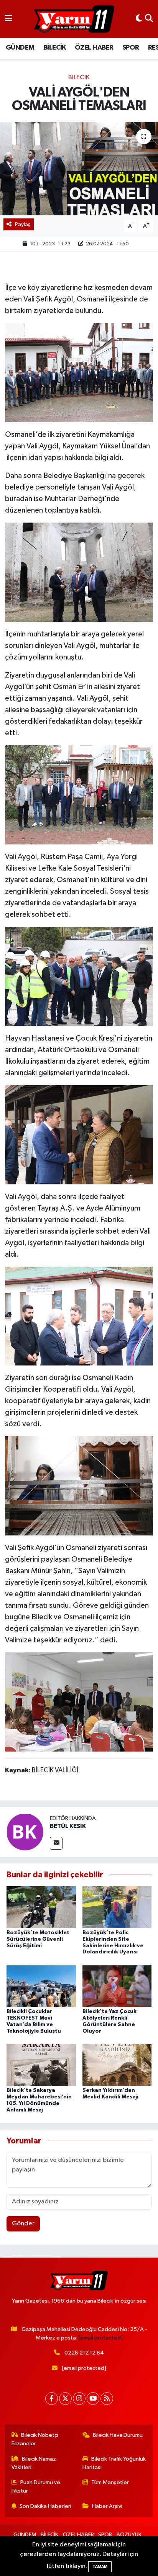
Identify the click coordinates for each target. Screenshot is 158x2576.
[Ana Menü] (9, 19)
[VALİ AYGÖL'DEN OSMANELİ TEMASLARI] (79, 169)
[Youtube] (93, 2399)
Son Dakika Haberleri (45, 2506)
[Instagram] (79, 2399)
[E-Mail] (56, 1843)
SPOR (131, 48)
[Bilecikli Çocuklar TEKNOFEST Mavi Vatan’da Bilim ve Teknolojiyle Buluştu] (41, 1986)
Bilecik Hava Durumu (118, 2435)
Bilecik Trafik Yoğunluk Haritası (114, 2463)
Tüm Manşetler (110, 2482)
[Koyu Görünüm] (139, 19)
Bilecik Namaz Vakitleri (34, 2463)
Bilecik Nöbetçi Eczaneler (35, 2439)
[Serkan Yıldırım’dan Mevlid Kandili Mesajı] (117, 2065)
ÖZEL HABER (94, 48)
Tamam (100, 2567)
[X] (65, 2399)
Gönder (23, 2224)
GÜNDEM (20, 48)
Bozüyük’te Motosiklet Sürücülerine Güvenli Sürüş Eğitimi (38, 1939)
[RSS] (107, 2399)
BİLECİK (55, 48)
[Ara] (149, 19)
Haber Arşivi (107, 2506)
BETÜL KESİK (68, 1826)
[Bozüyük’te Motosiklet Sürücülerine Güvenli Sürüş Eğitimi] (41, 1907)
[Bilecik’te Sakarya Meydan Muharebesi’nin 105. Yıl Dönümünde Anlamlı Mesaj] (41, 2065)
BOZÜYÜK (129, 2535)
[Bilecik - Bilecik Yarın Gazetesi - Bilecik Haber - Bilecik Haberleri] (74, 19)
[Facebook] (52, 2399)
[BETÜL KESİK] (25, 1832)
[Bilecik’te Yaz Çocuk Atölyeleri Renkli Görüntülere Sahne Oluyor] (117, 1986)
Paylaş (23, 224)
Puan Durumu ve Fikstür (36, 2487)
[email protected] (101, 2338)
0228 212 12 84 (84, 2353)
